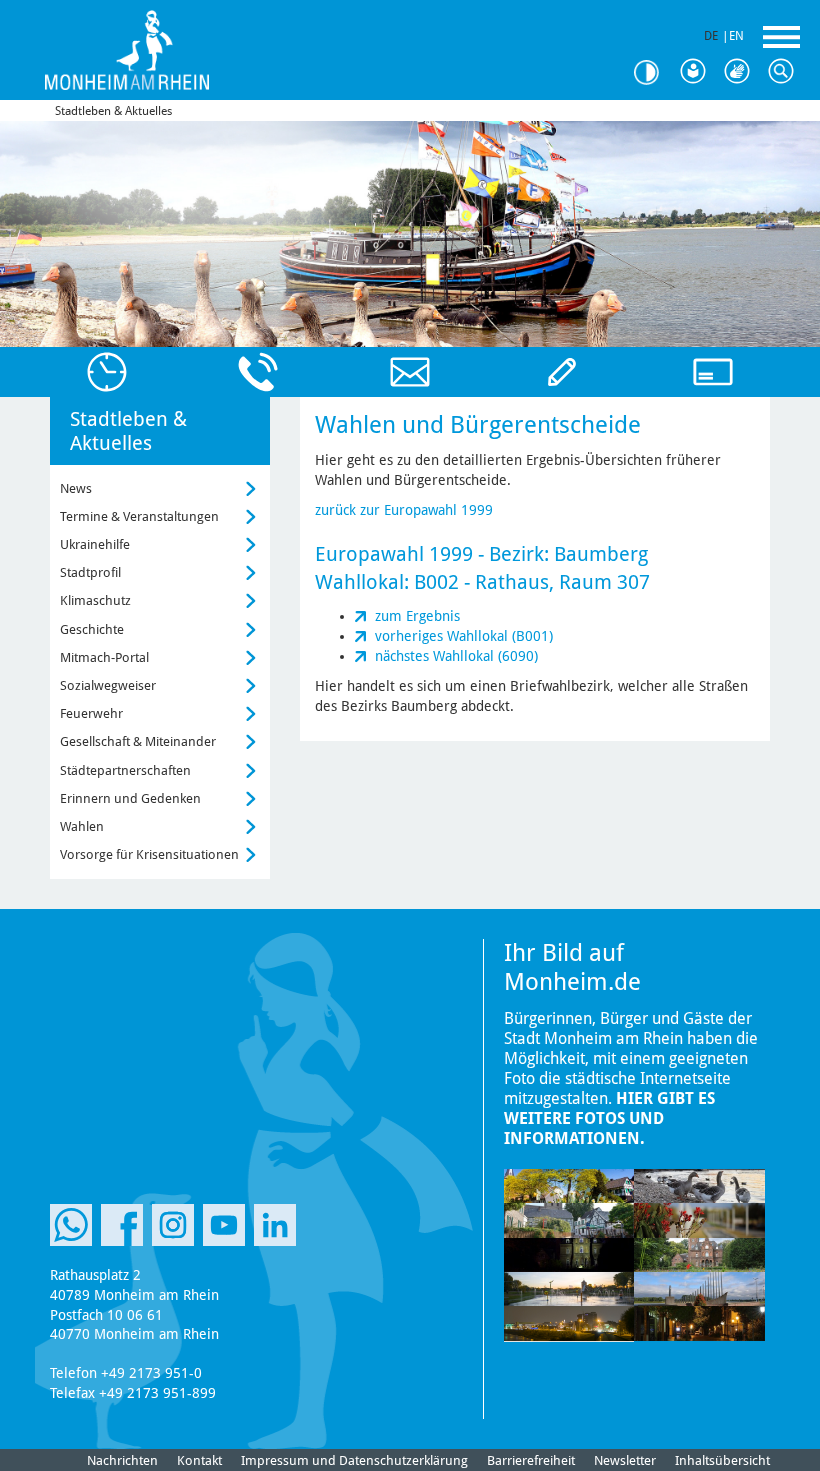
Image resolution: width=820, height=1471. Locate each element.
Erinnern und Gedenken (130, 798)
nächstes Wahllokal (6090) (456, 656)
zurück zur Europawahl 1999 (404, 510)
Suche (786, 72)
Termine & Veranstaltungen (139, 516)
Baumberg (601, 554)
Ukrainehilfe (95, 544)
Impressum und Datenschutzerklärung (354, 1460)
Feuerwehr (91, 713)
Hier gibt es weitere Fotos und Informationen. (609, 1118)
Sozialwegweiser (108, 685)
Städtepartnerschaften (125, 770)
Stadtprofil (90, 572)
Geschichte (92, 629)
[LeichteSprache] (698, 72)
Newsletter (625, 1460)
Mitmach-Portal (104, 657)
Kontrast (654, 72)
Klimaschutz (95, 600)
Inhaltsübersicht (722, 1460)
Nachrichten (122, 1460)
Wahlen (82, 826)
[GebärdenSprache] (742, 72)
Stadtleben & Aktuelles (113, 111)
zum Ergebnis (417, 616)
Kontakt (199, 1460)
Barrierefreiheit (531, 1460)
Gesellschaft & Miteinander (138, 741)
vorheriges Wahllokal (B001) (464, 636)
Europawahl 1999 (394, 554)
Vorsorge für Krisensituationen (149, 854)
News (76, 488)
